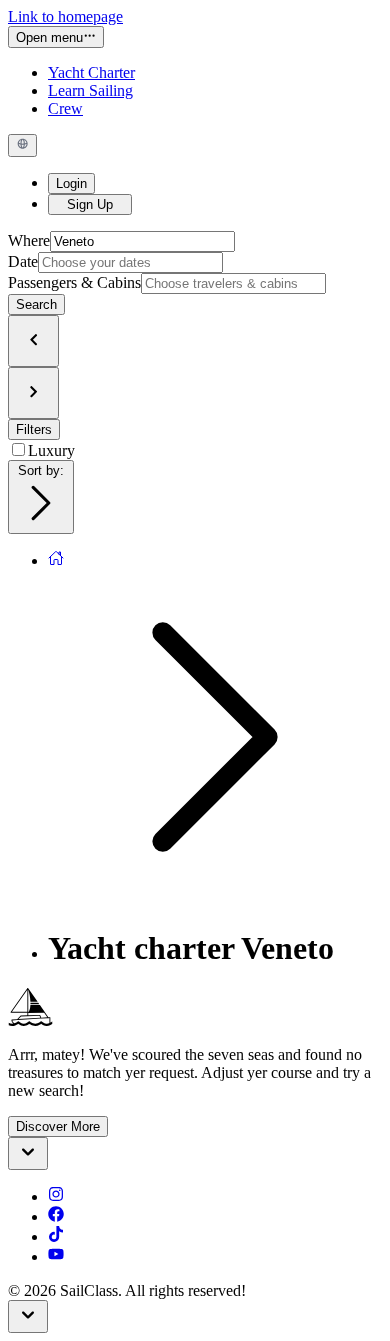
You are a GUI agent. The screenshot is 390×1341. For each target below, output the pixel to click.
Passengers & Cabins (74, 282)
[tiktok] (56, 1236)
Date (23, 261)
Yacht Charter (91, 72)
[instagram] (56, 1196)
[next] (33, 393)
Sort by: (41, 470)
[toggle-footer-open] (28, 1153)
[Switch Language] (22, 145)
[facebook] (56, 1216)
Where (29, 240)
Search (36, 304)
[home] (56, 560)
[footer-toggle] (28, 1316)
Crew (65, 108)
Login (71, 183)
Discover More (58, 1126)
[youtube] (56, 1256)
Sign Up (90, 204)
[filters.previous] (33, 341)
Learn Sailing (90, 90)
